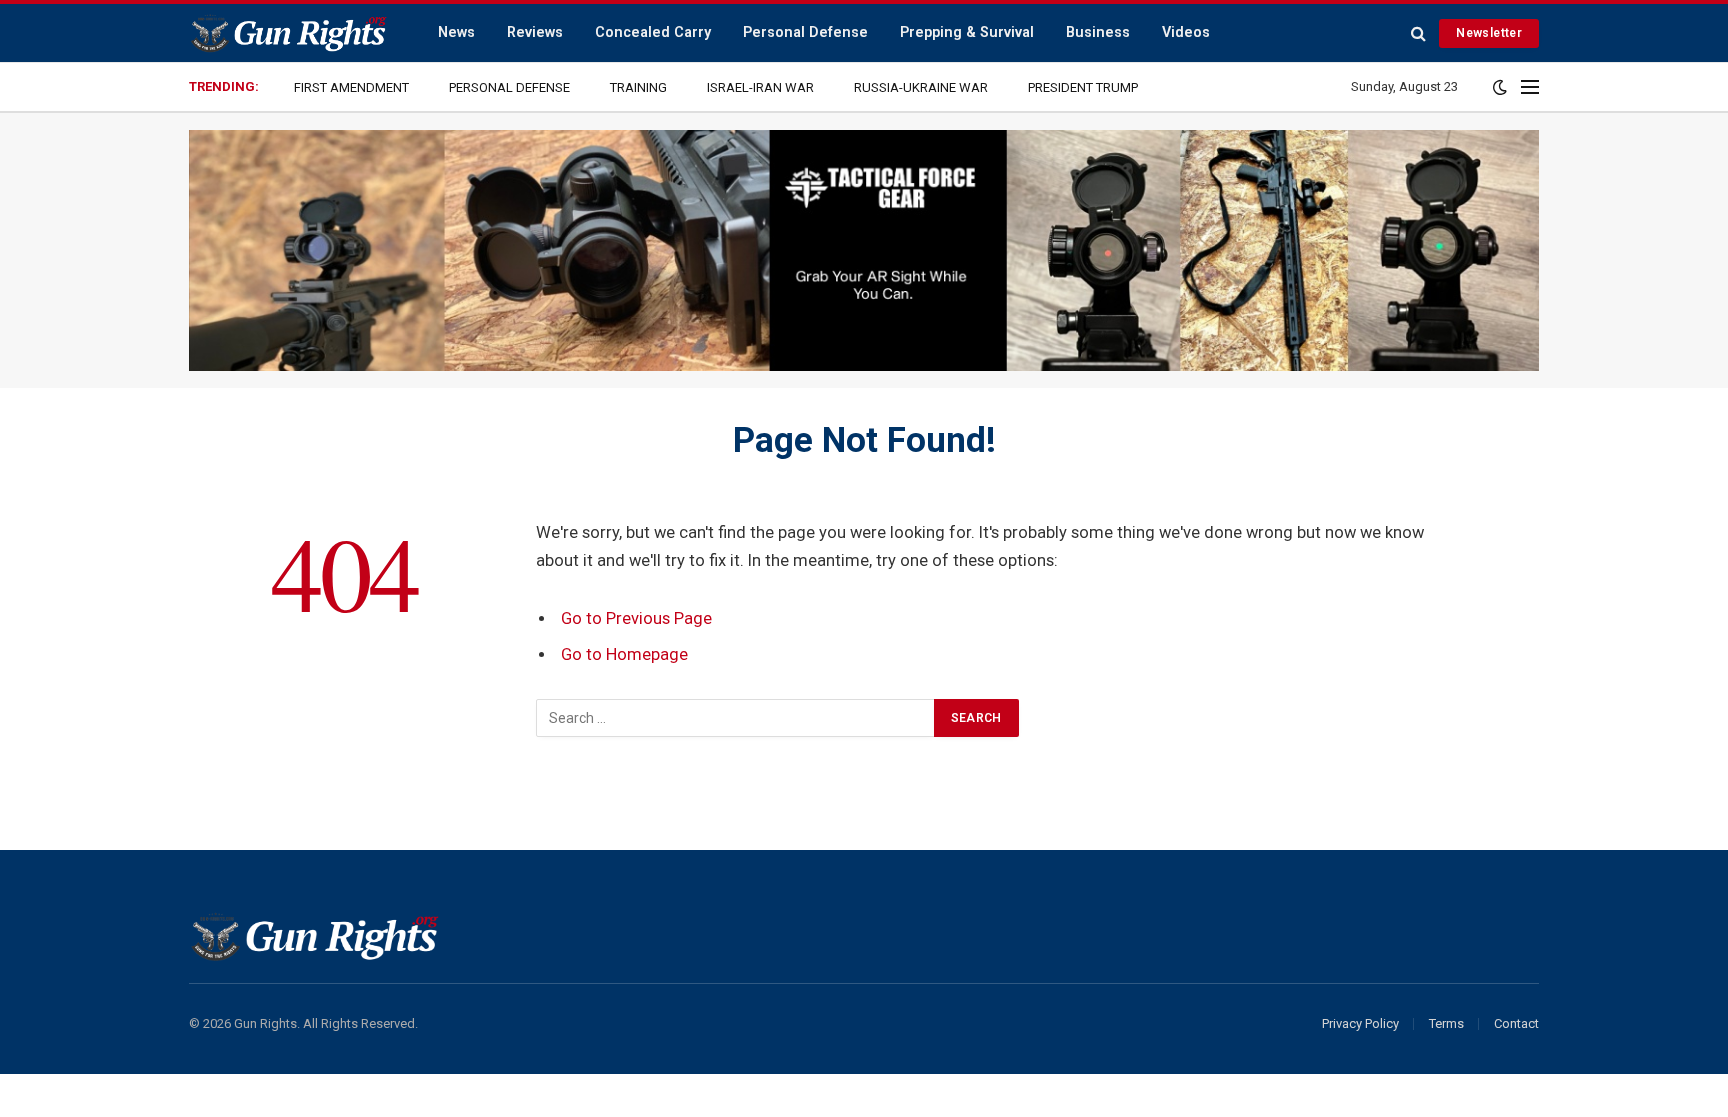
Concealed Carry (653, 32)
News (456, 32)
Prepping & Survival (967, 32)
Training (638, 87)
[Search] (1418, 33)
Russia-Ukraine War (921, 87)
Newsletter (1489, 33)
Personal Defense (805, 32)
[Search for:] (736, 718)
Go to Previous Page (636, 618)
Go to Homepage (624, 654)
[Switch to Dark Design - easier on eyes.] (1500, 87)
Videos (1186, 32)
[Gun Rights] (288, 33)
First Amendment (351, 87)
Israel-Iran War (760, 87)
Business (1098, 32)
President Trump (1083, 87)
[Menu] (1530, 87)
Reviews (535, 32)
